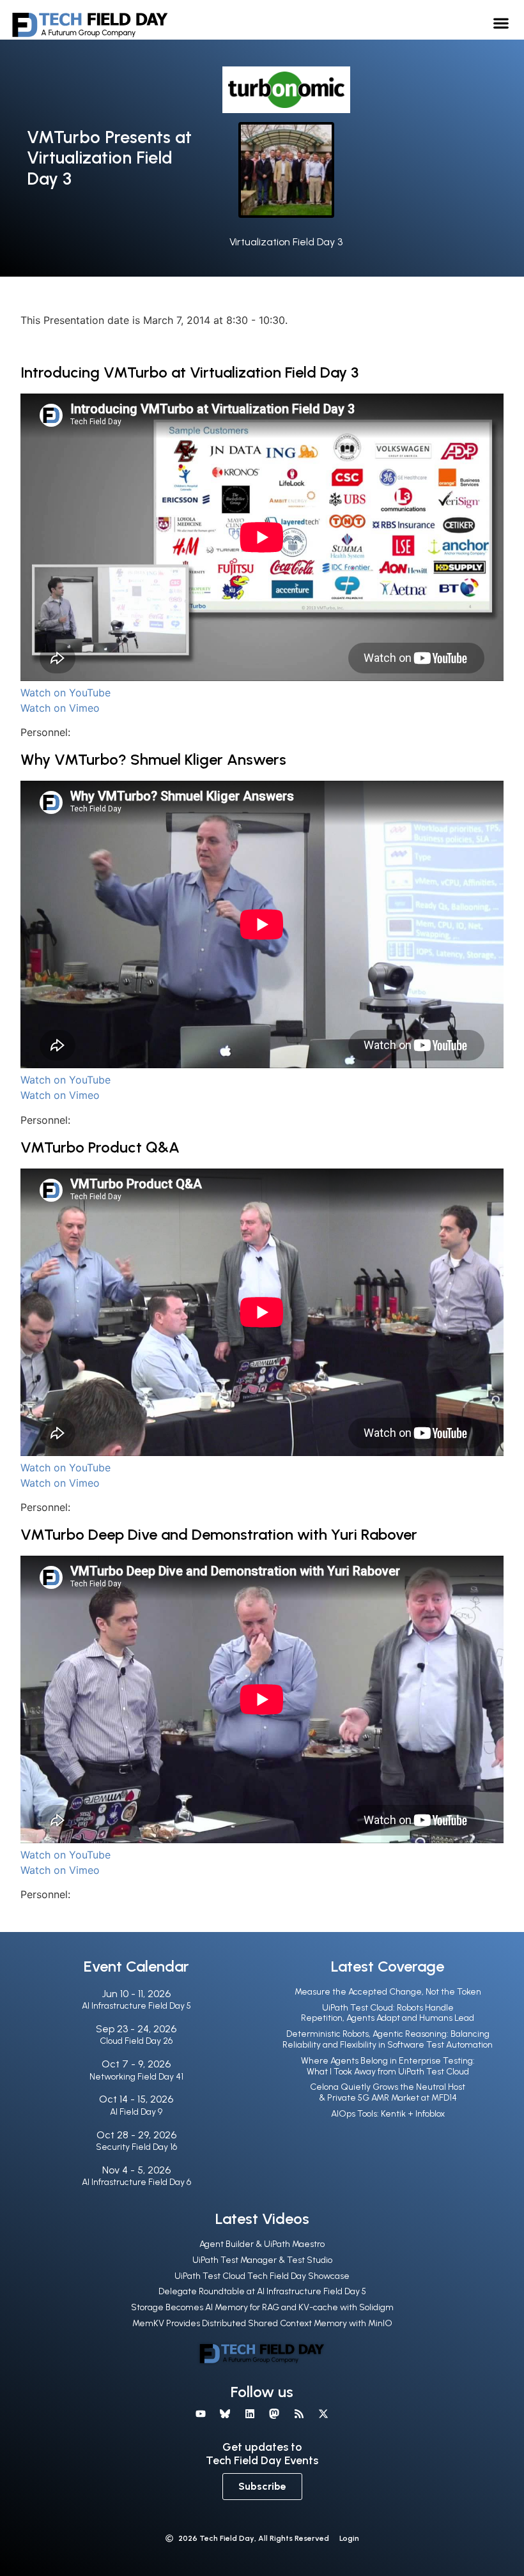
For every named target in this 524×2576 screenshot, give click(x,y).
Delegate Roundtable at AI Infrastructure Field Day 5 (262, 2291)
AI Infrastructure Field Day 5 (136, 2006)
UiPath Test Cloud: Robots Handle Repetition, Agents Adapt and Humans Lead (388, 2013)
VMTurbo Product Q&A (100, 1147)
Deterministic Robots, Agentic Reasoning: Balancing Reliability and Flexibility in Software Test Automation (388, 2039)
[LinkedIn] (250, 2413)
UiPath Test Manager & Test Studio (262, 2260)
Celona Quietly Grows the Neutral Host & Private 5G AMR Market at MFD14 (388, 2092)
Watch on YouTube (65, 693)
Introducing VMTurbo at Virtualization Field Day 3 (189, 372)
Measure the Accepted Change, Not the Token (388, 1992)
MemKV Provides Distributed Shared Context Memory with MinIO (262, 2323)
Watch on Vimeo (60, 708)
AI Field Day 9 (136, 2112)
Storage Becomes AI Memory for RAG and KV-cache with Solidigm (262, 2307)
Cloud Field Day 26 (136, 2041)
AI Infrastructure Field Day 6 (136, 2182)
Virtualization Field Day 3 (286, 242)
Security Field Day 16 (136, 2147)
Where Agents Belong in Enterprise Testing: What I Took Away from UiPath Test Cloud (388, 2066)
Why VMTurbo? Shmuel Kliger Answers (153, 759)
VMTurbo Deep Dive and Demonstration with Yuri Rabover (219, 1534)
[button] (501, 23)
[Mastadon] (274, 2413)
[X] (323, 2413)
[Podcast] (298, 2413)
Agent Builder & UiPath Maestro (262, 2244)
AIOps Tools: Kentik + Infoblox (388, 2114)
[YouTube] (201, 2413)
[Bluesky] (225, 2413)
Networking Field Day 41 (136, 2077)
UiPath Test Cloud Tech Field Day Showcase (262, 2276)
